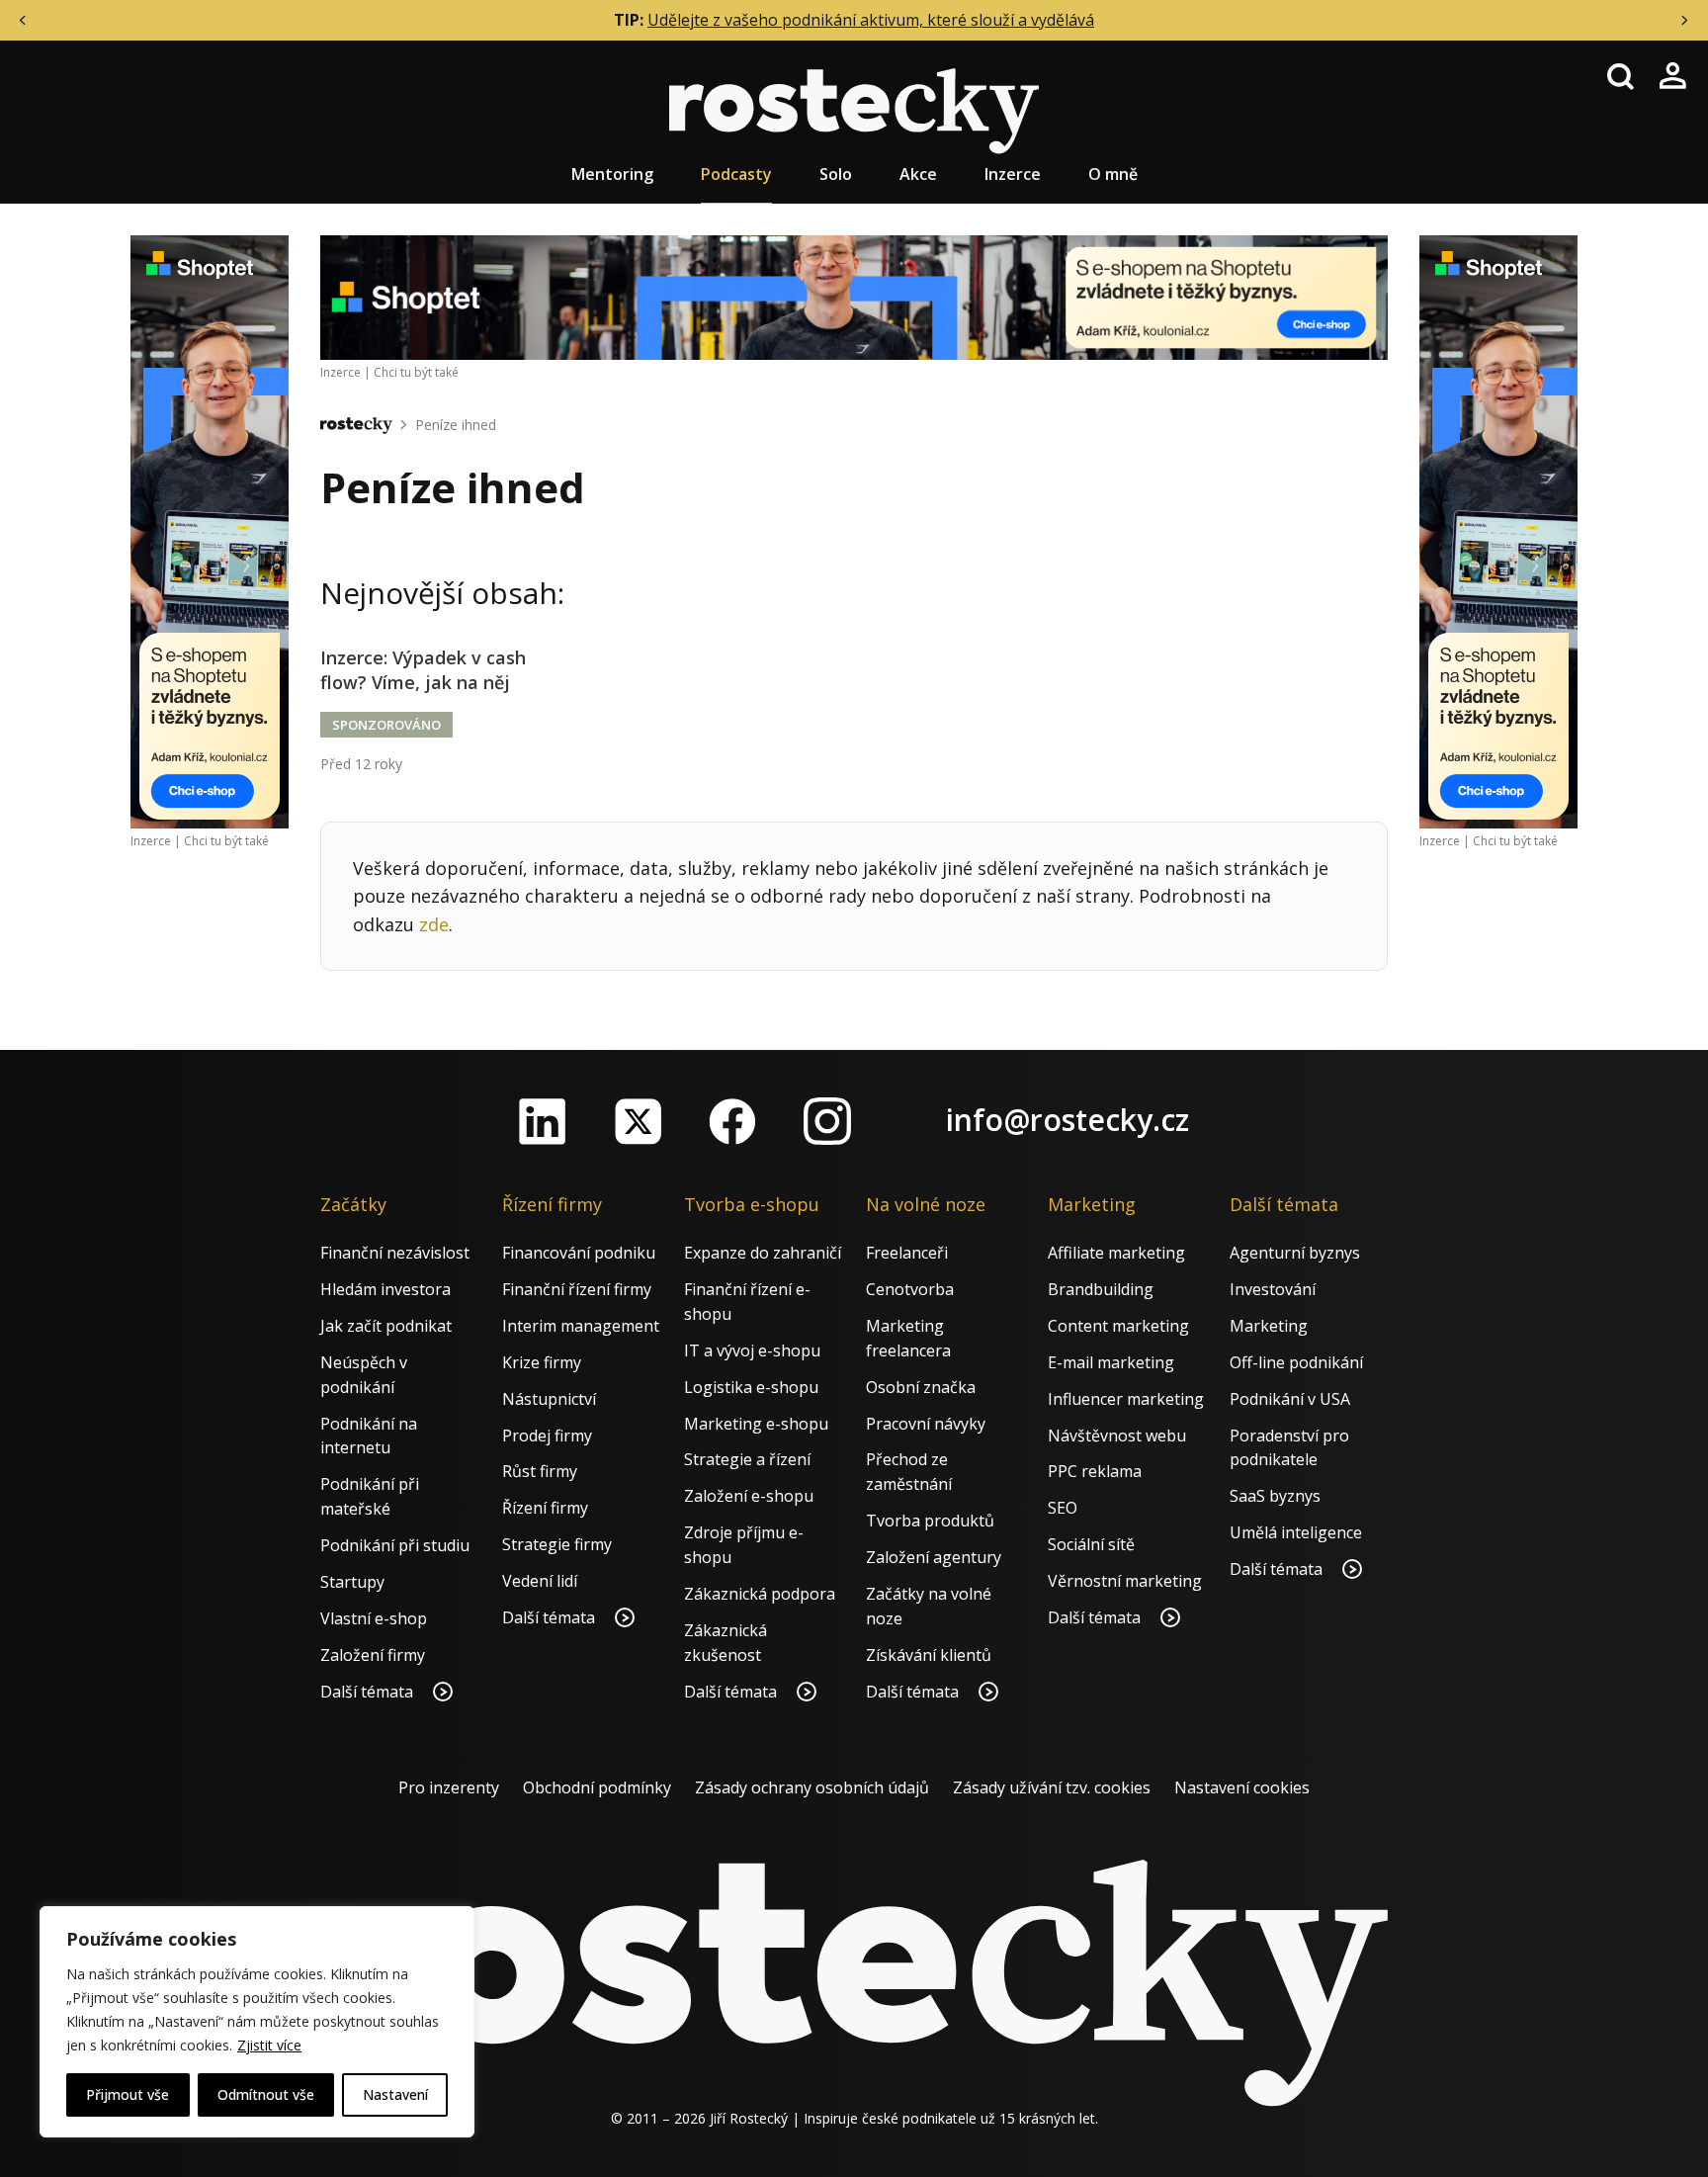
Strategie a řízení (747, 1459)
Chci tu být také (226, 841)
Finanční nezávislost (395, 1253)
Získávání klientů (929, 1655)
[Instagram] (827, 1121)
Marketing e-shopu (756, 1424)
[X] (638, 1121)
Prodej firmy (547, 1436)
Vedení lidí (540, 1581)
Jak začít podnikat (386, 1326)
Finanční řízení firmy (577, 1289)
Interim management (581, 1326)
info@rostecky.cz (1067, 1120)
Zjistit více (269, 2045)
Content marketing (1118, 1326)
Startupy (352, 1582)
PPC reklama (1095, 1471)
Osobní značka (921, 1387)
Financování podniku (579, 1253)
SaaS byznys (1275, 1496)
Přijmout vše (128, 2094)
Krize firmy (542, 1362)
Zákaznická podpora (760, 1594)
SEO (1063, 1508)
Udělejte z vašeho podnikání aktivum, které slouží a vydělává (871, 20)
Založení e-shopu (749, 1496)
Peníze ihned (456, 425)
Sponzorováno (386, 725)
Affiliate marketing (1116, 1253)
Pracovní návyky (926, 1424)
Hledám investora (385, 1289)
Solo (836, 174)
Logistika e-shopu (751, 1387)
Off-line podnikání (1296, 1362)
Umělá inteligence (1296, 1532)
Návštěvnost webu (1117, 1436)
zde (434, 924)
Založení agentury (934, 1557)
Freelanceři (907, 1253)
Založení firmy (373, 1655)
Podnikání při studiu (395, 1545)
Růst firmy (540, 1471)
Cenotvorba (910, 1289)
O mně (1113, 174)
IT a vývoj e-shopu (752, 1350)
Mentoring (612, 174)
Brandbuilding (1101, 1289)
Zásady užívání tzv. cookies (1052, 1787)
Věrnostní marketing (1125, 1581)
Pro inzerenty (449, 1787)
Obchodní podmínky (597, 1787)
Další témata (369, 1692)
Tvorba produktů (930, 1521)
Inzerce (1013, 174)
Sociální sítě (1091, 1544)
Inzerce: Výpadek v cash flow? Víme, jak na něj (423, 670)
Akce (918, 174)
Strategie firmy (557, 1544)
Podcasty (736, 174)
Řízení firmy (545, 1508)
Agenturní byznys (1295, 1253)
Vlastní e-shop (374, 1618)
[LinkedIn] (543, 1121)
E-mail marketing (1111, 1362)
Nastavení (395, 2094)
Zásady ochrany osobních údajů (812, 1787)
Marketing (1269, 1326)
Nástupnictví (549, 1399)
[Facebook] (732, 1121)
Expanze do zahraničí (763, 1253)
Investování (1273, 1289)
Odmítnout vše (266, 2094)
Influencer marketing (1126, 1399)
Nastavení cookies (1242, 1787)
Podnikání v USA (1290, 1399)
